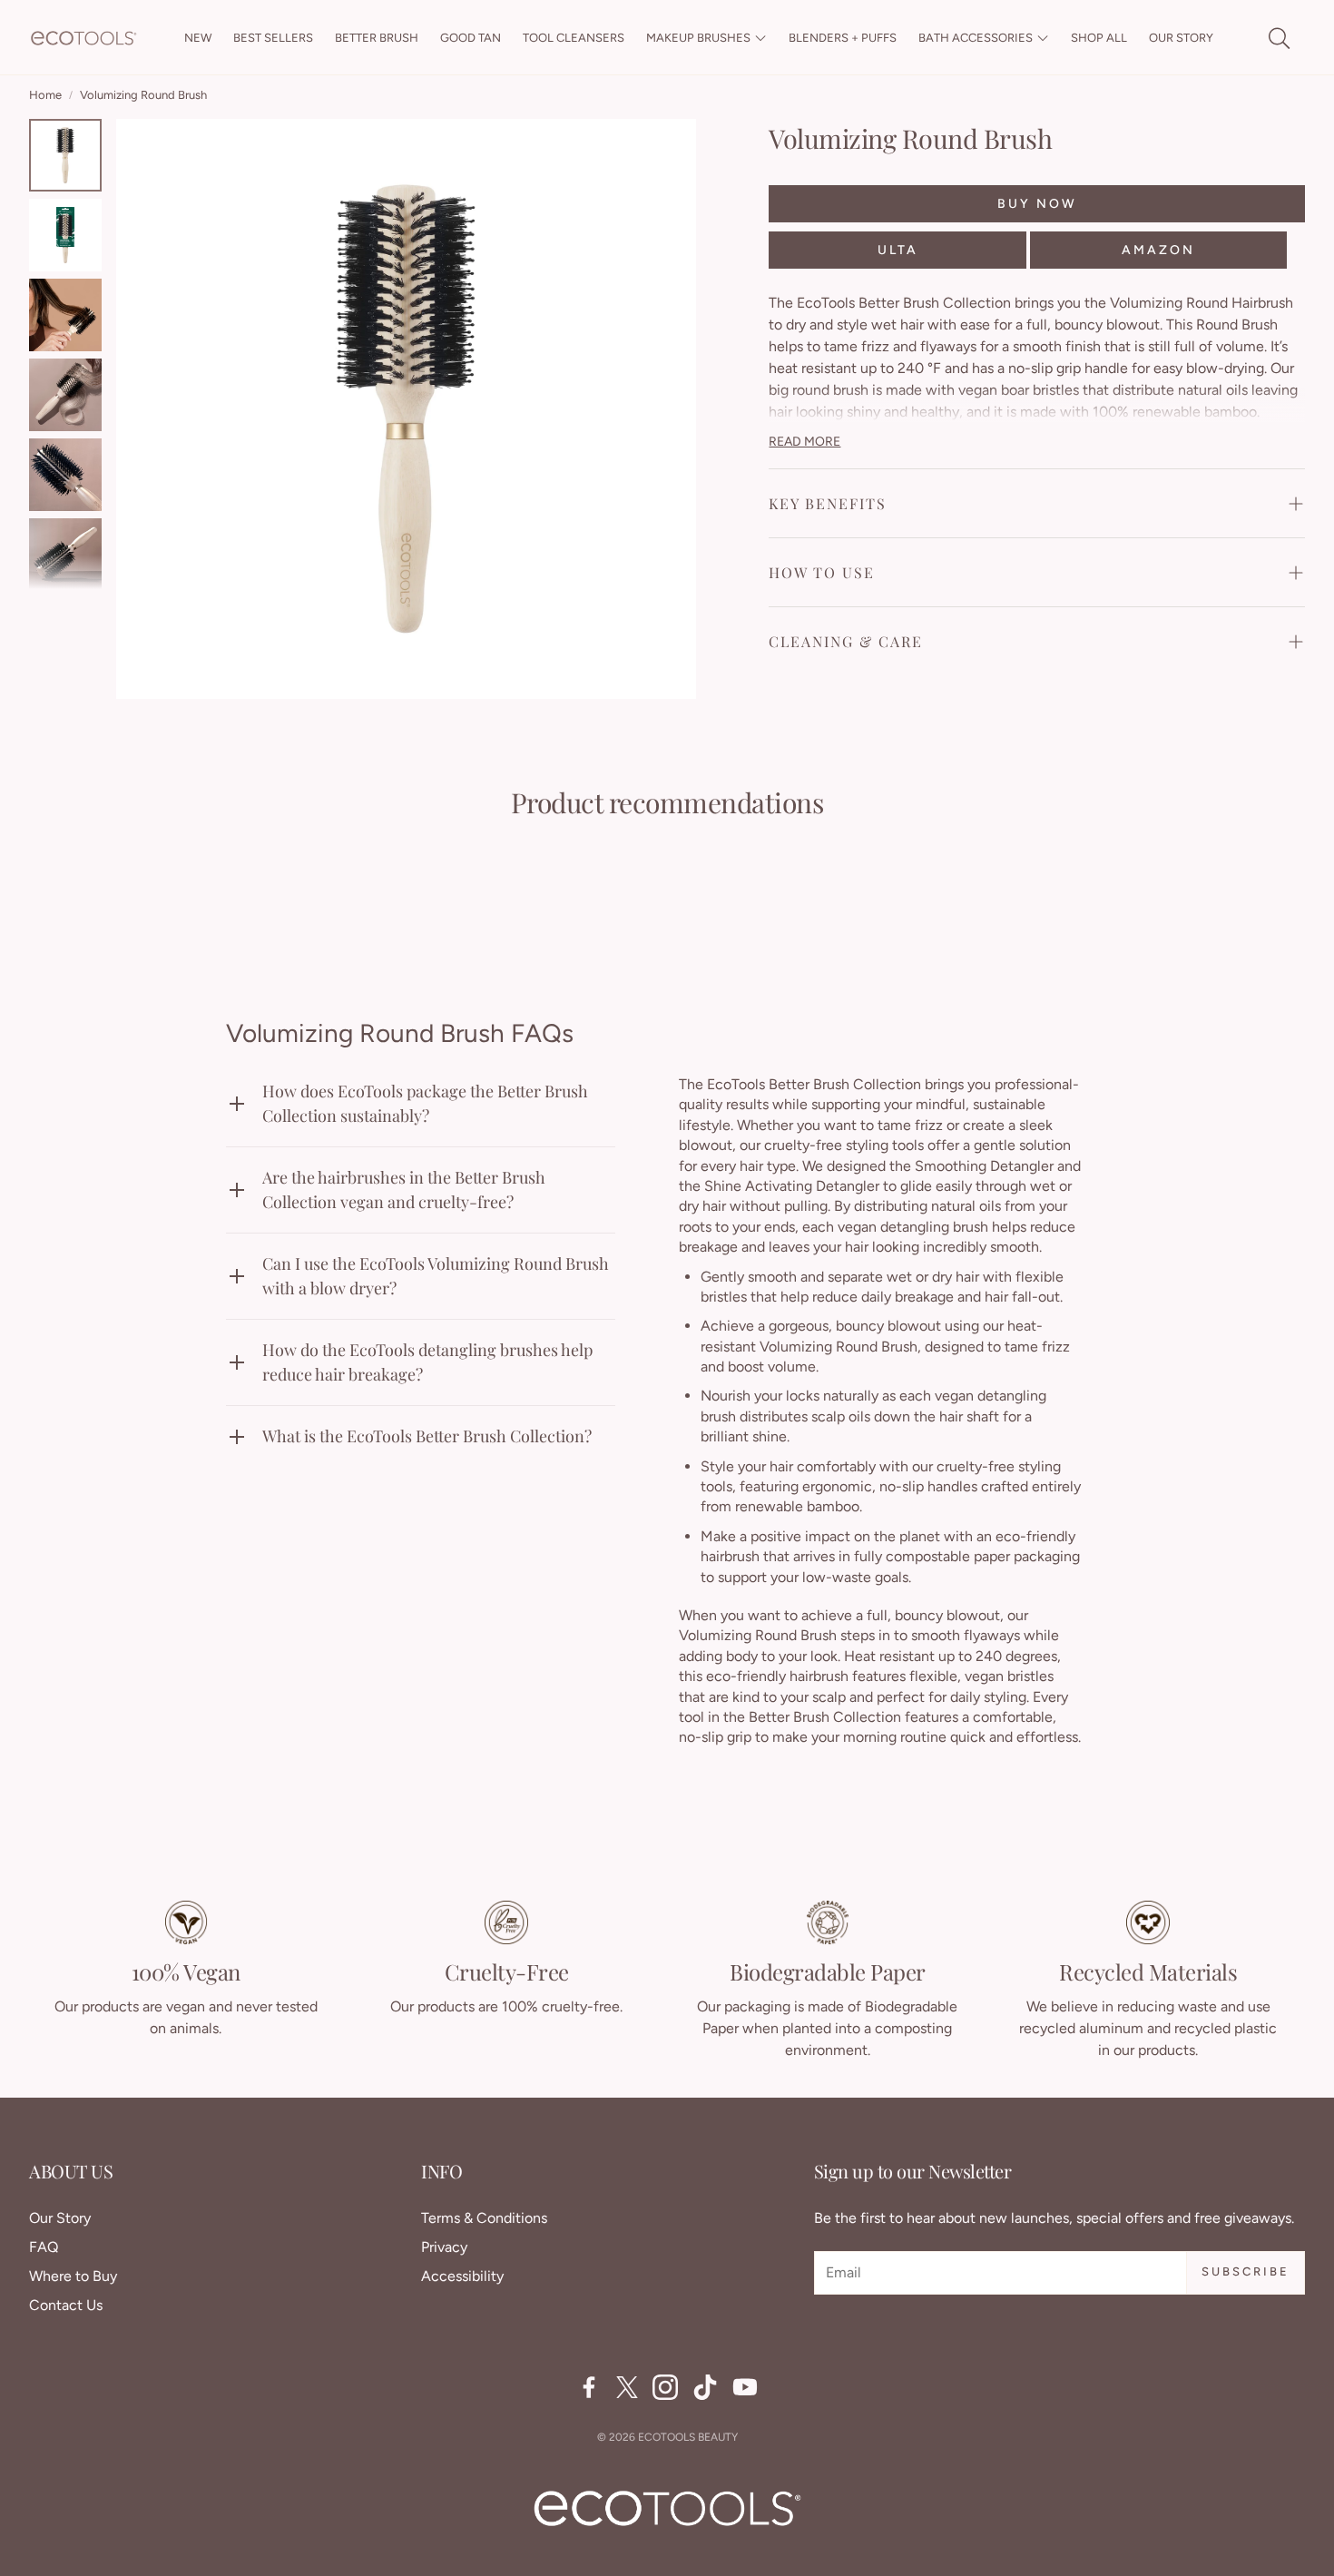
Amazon (1158, 249)
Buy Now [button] (1037, 203)
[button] (1278, 38)
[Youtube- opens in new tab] (745, 2387)
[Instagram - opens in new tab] (665, 2387)
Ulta (898, 249)
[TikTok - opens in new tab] (705, 2387)
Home (45, 95)
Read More (804, 441)
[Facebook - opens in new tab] (589, 2387)
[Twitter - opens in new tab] (627, 2387)
